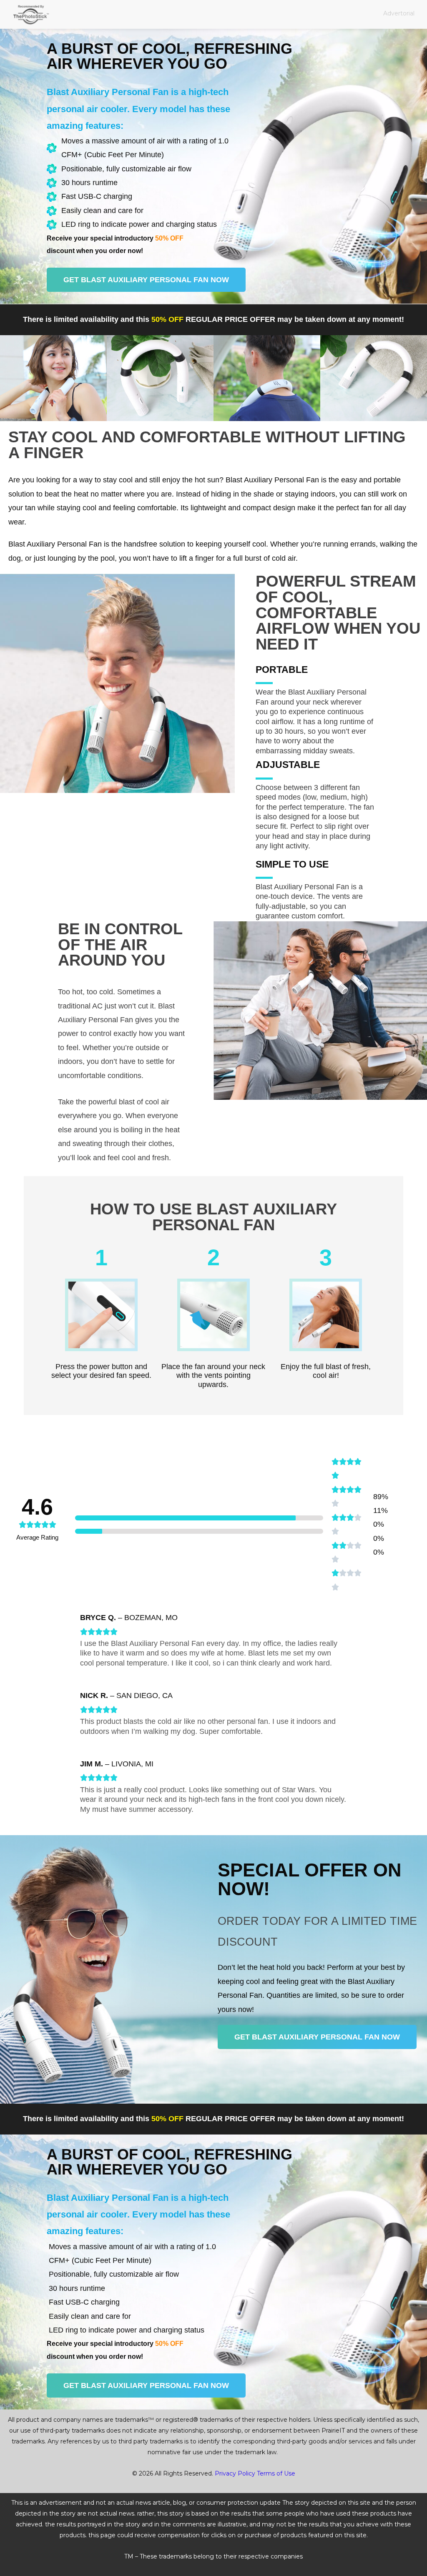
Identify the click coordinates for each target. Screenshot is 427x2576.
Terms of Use (276, 2473)
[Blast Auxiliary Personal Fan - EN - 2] (53, 378)
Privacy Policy (235, 2473)
